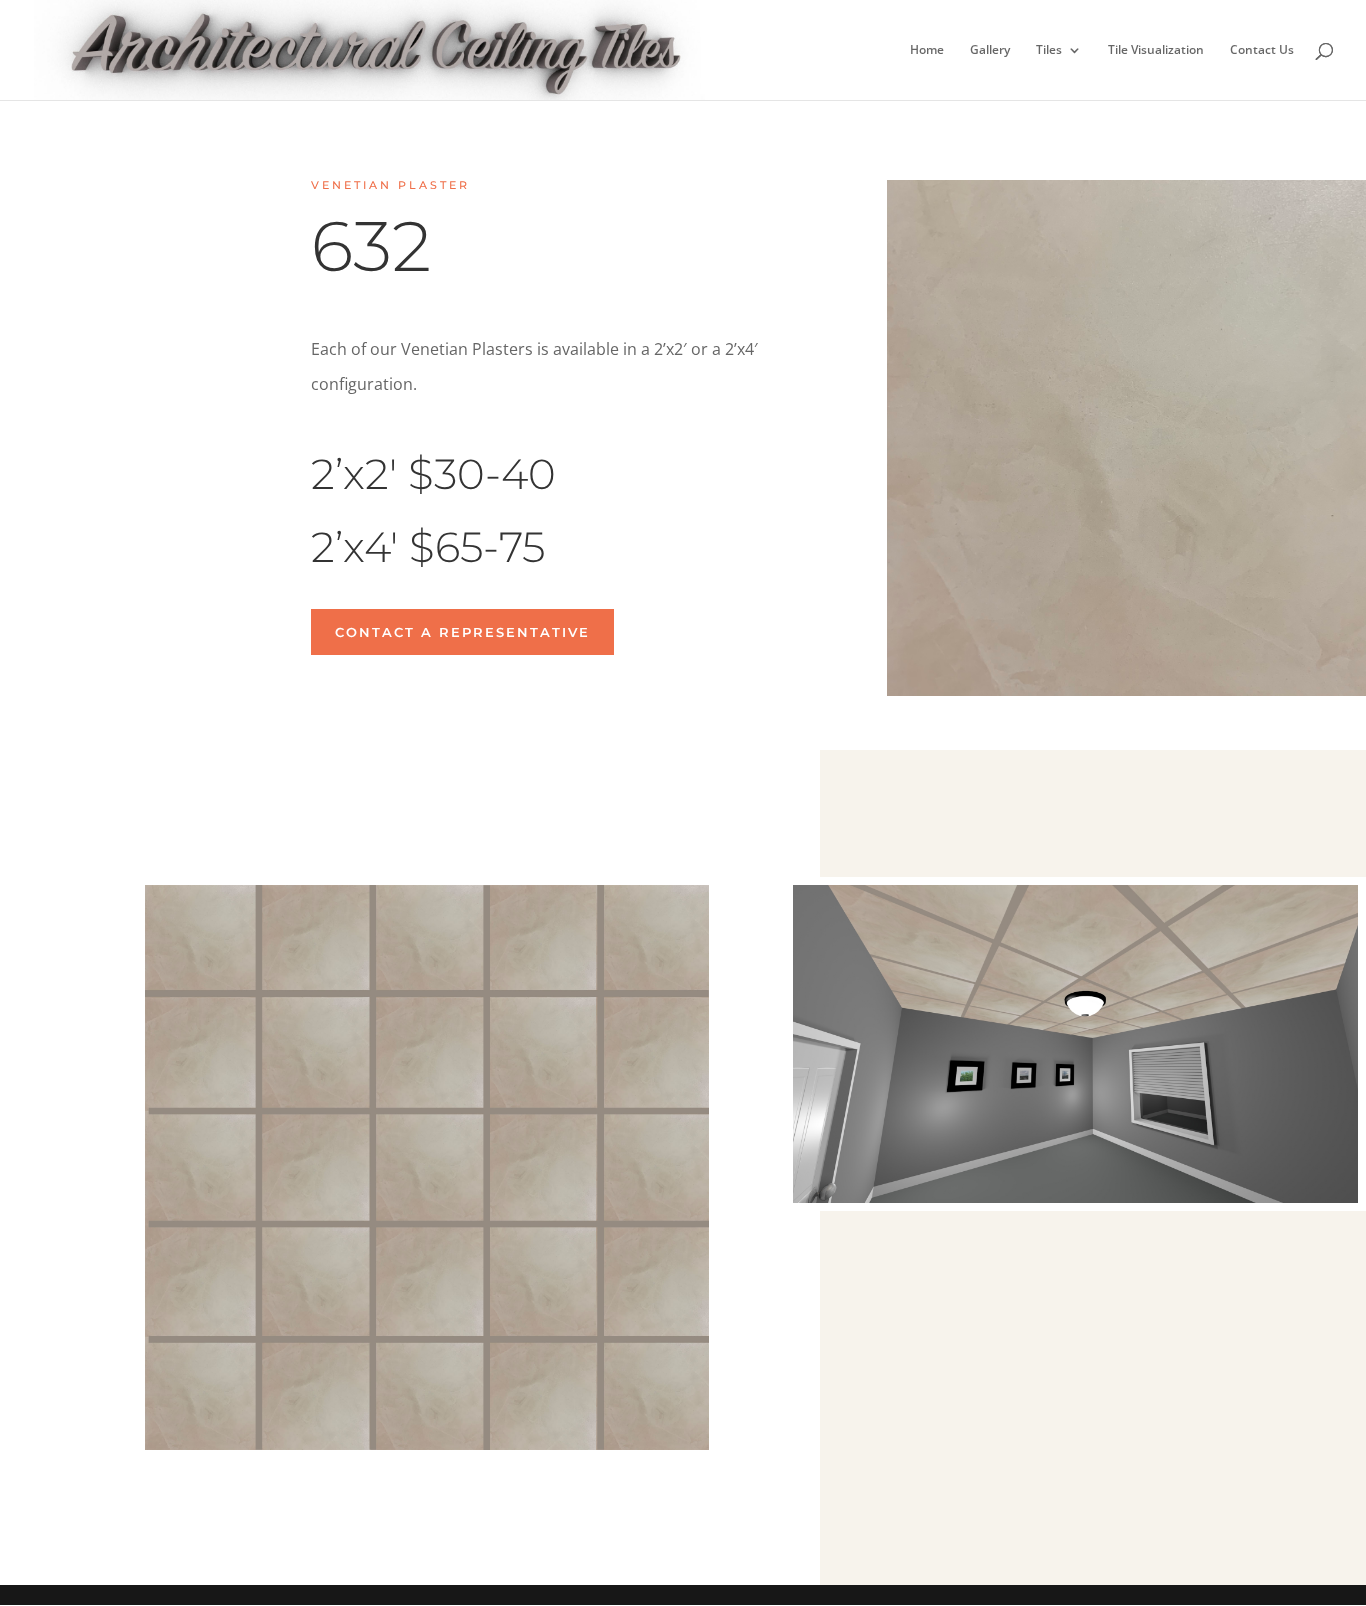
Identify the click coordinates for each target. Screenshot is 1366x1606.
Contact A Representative (462, 632)
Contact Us (1262, 50)
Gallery (990, 50)
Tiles (1049, 50)
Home (927, 50)
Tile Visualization (1156, 50)
